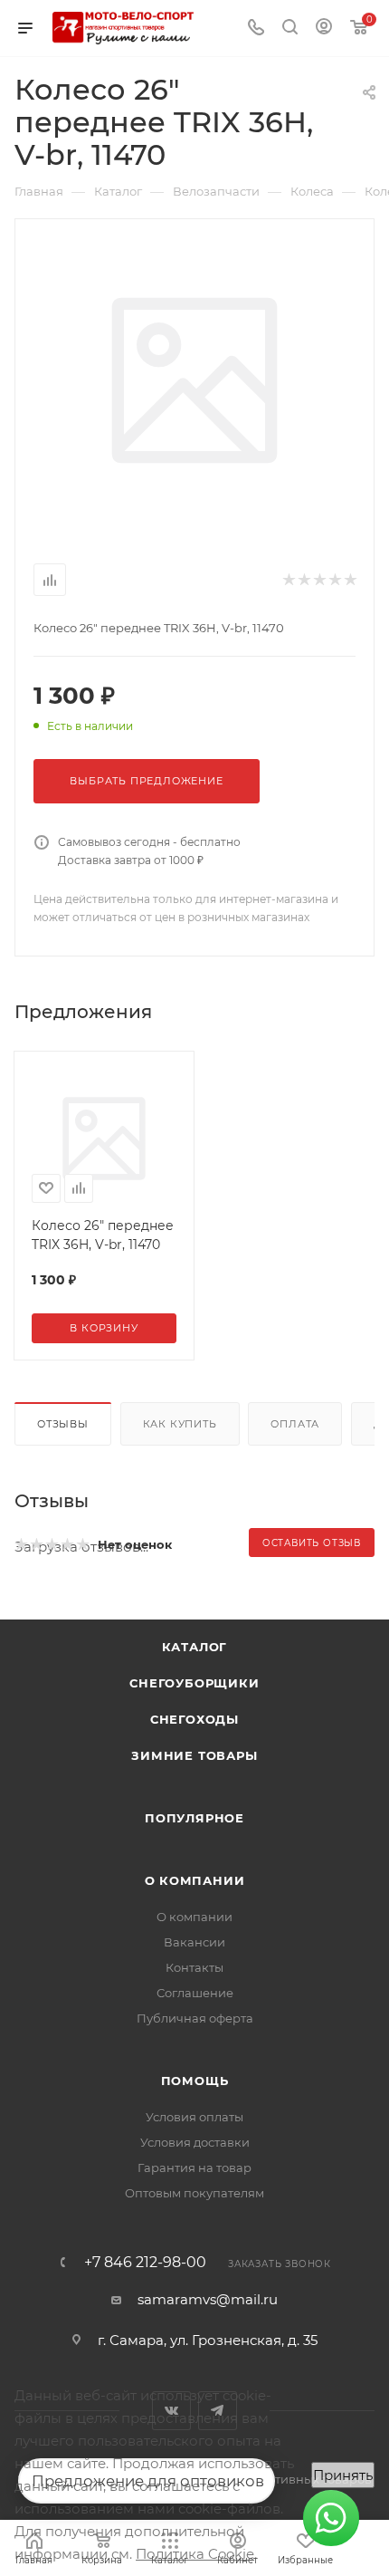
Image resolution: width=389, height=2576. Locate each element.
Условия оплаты (194, 2117)
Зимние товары (194, 1755)
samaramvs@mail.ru (208, 2299)
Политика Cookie (195, 2554)
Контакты (194, 1967)
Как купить (180, 1424)
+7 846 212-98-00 (145, 2263)
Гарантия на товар (194, 2167)
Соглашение (195, 1993)
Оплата (295, 1424)
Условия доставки (195, 2142)
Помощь (195, 2081)
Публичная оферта (195, 2018)
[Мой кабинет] (324, 29)
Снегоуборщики (194, 1683)
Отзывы (63, 1424)
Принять (343, 2475)
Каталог (195, 1647)
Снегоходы (194, 1719)
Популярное (194, 1818)
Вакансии (194, 1942)
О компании (195, 1880)
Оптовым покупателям (194, 2193)
